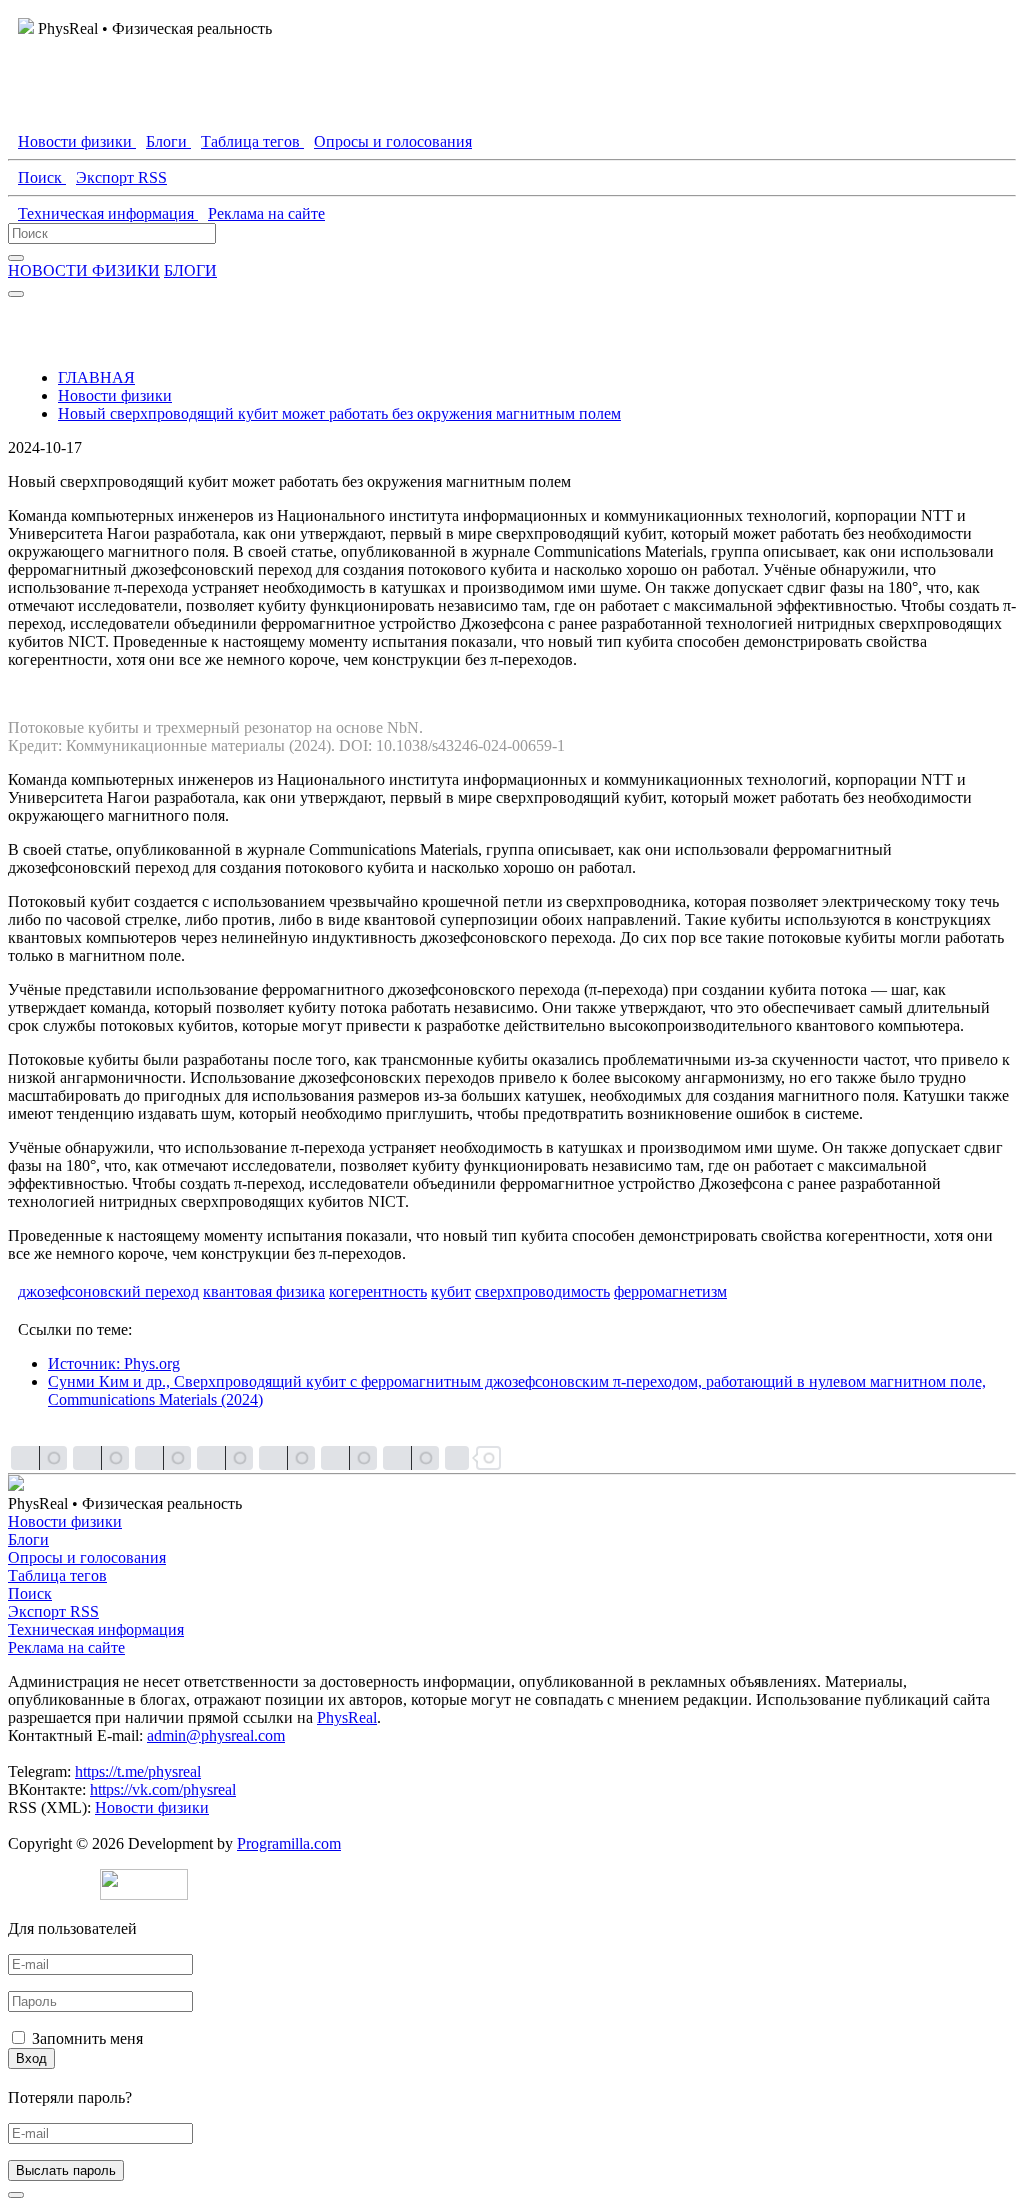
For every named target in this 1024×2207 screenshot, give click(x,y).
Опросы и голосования (87, 1557)
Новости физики (115, 395)
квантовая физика (264, 1291)
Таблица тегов (57, 1575)
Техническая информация (96, 1629)
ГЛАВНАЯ (96, 377)
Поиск (30, 1593)
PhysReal (347, 1717)
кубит (451, 1291)
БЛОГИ (190, 270)
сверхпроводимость (542, 1291)
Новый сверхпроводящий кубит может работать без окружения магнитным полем (339, 413)
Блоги (28, 1539)
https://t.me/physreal (138, 1771)
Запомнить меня (87, 2038)
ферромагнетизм (670, 1291)
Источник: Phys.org (114, 1363)
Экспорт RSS (53, 1611)
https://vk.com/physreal (163, 1789)
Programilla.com (289, 1843)
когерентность (378, 1291)
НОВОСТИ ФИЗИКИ (84, 270)
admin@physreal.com (216, 1735)
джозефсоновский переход (108, 1291)
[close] (16, 2195)
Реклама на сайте (66, 1647)
